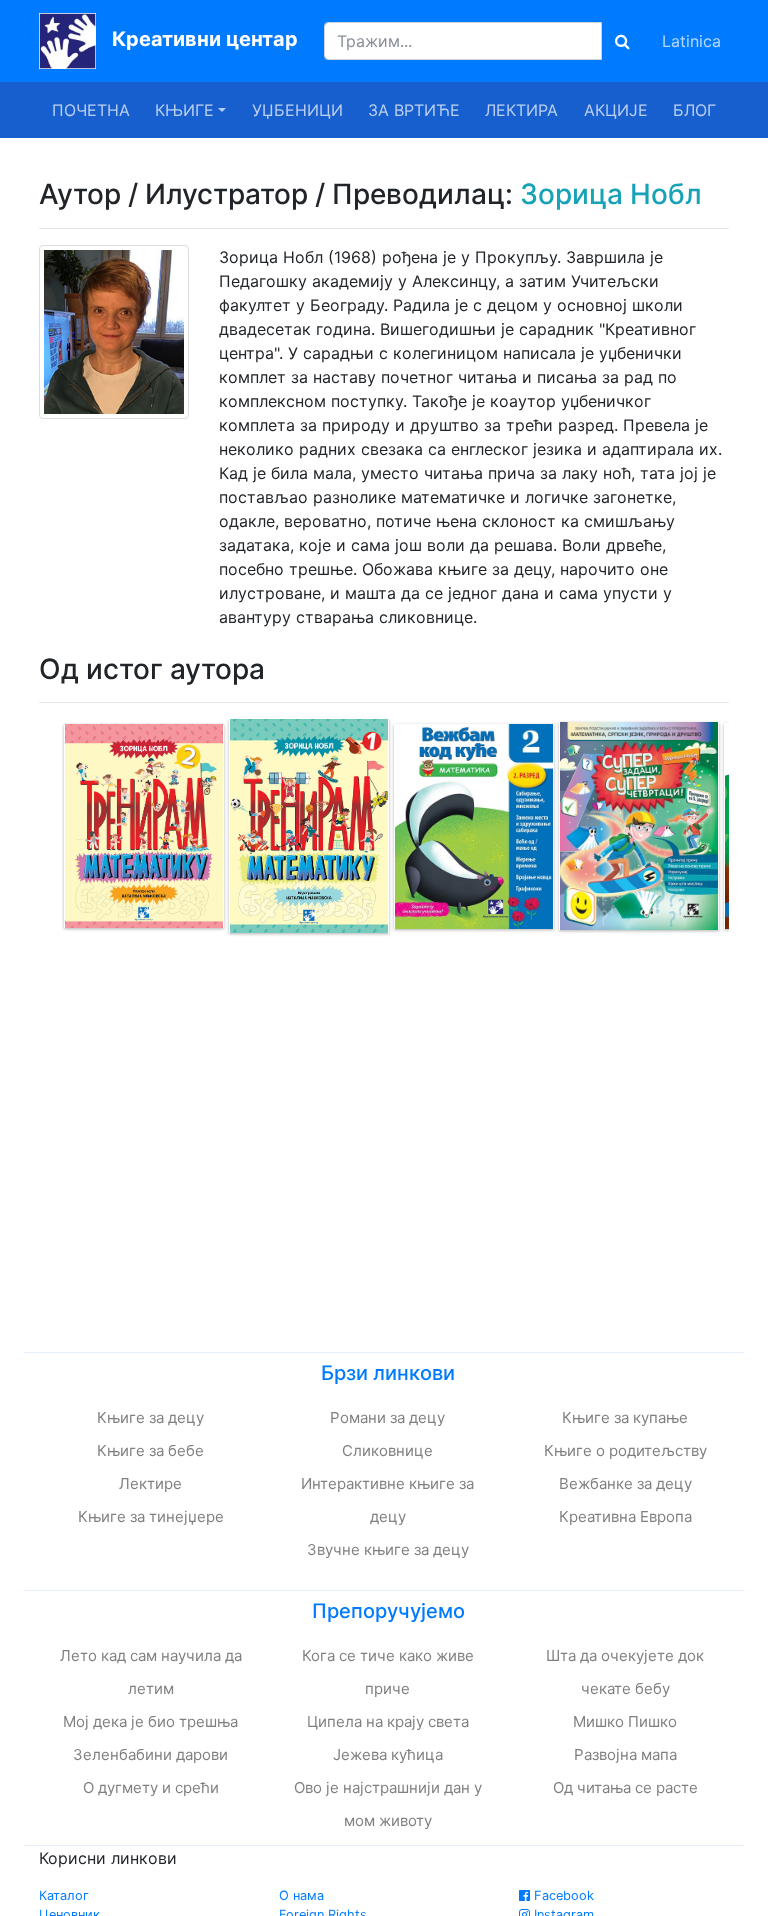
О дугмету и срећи (151, 1787)
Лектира (521, 110)
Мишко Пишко (625, 1721)
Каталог (64, 1895)
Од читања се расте (625, 1787)
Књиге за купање (625, 1417)
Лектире (150, 1483)
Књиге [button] (184, 110)
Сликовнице (387, 1450)
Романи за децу (387, 1417)
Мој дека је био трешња (150, 1721)
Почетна (91, 110)
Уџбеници (297, 110)
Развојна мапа (625, 1754)
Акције (616, 110)
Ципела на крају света (388, 1721)
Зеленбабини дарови (150, 1754)
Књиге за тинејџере (151, 1516)
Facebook (562, 1895)
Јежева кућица (388, 1754)
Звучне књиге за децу (388, 1549)
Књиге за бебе (150, 1450)
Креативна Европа (625, 1516)
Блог (694, 110)
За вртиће (414, 110)
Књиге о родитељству (625, 1450)
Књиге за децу (150, 1417)
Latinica (691, 41)
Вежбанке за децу (625, 1483)
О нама (301, 1895)
